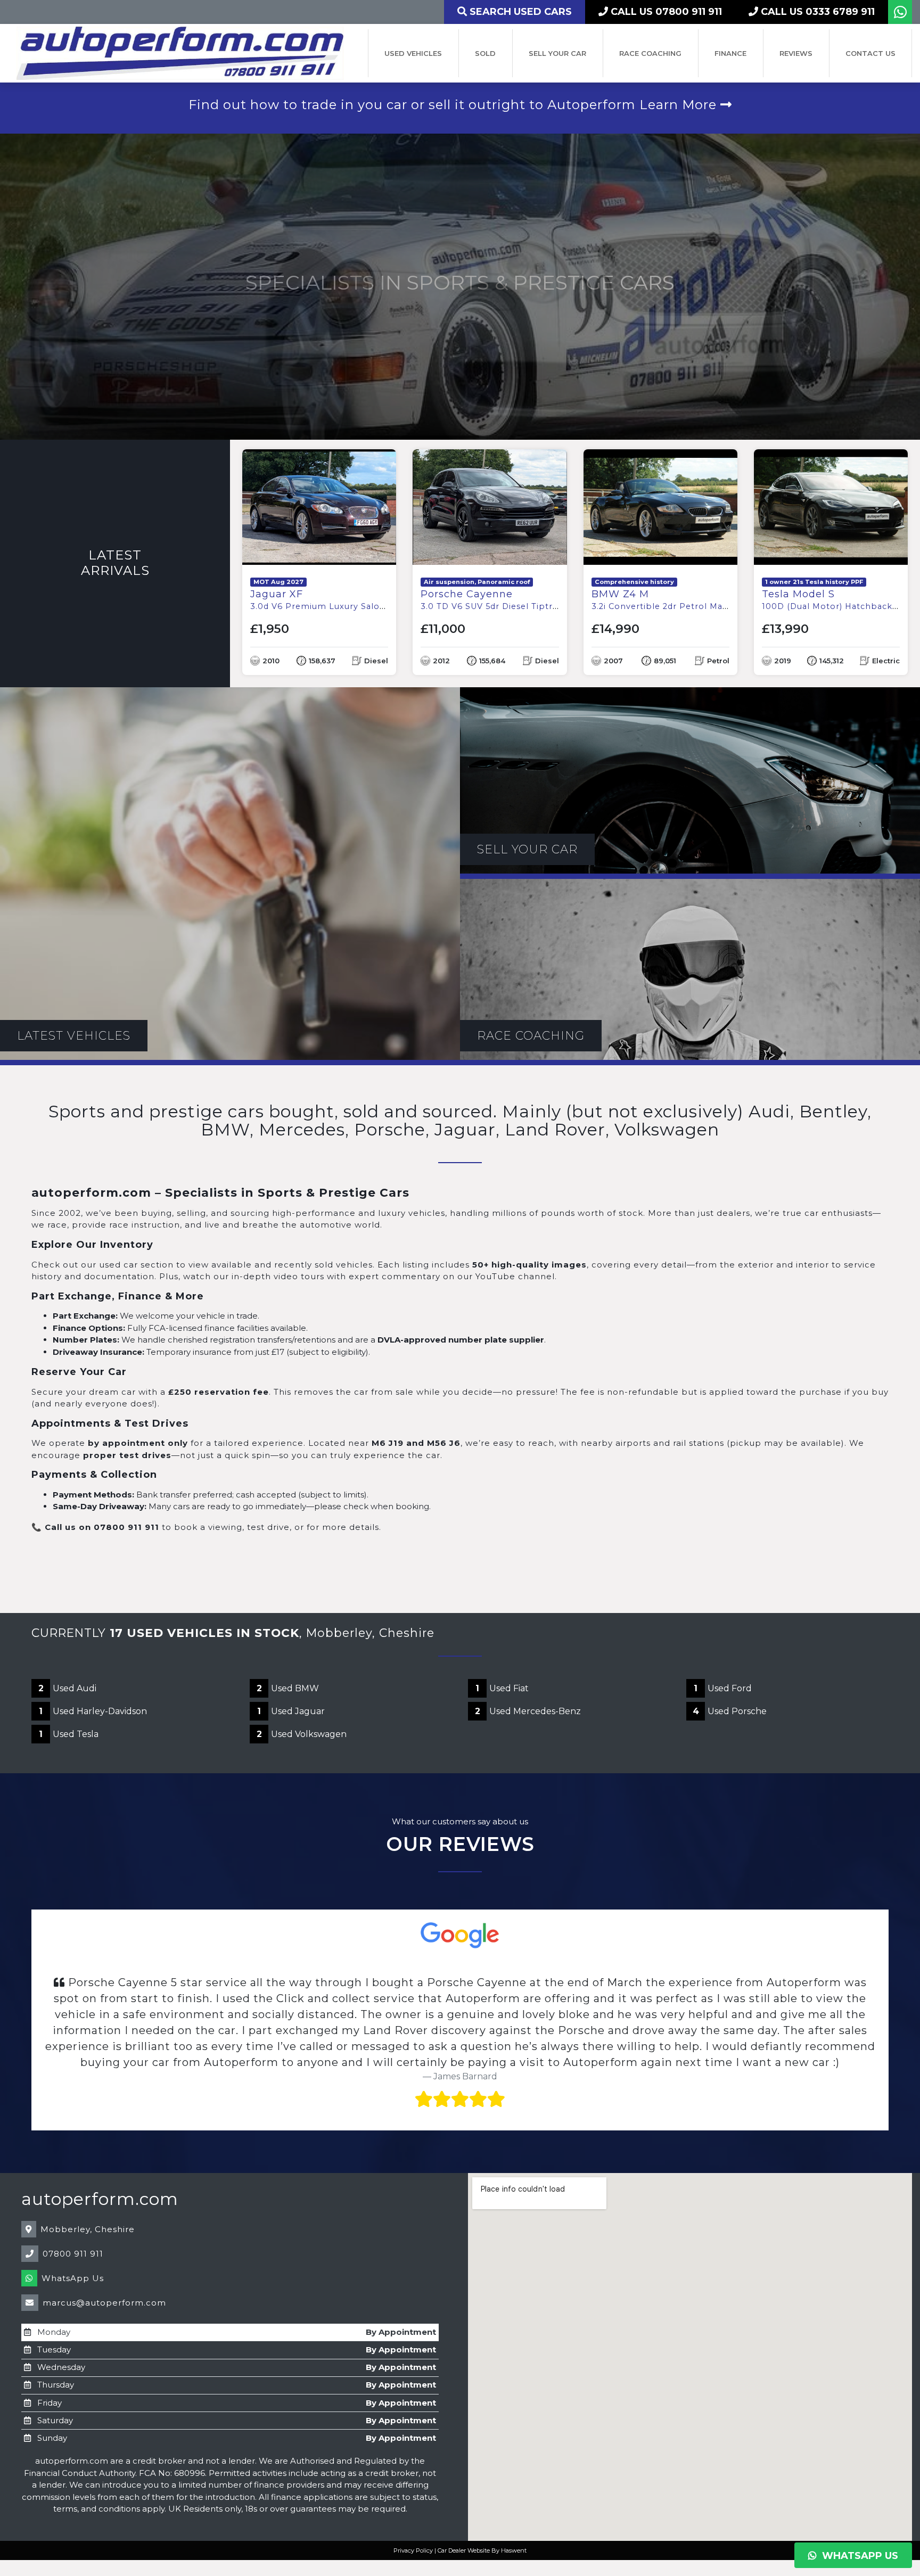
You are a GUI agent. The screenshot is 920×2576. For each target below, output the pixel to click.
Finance (730, 53)
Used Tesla (69, 1734)
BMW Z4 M (701, 600)
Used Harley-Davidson (93, 1711)
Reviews (796, 53)
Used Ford (723, 1688)
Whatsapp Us (857, 2556)
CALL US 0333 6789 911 (816, 12)
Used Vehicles (413, 53)
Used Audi (67, 1688)
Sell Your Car (557, 53)
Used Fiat (502, 1688)
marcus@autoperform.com (104, 2255)
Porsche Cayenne (552, 600)
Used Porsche (730, 1711)
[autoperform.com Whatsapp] (900, 15)
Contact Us (870, 53)
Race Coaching (650, 53)
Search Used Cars (519, 12)
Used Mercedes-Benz (528, 1711)
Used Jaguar (291, 1711)
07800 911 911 (73, 2206)
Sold (485, 53)
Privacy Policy (413, 2503)
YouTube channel (515, 1276)
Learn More (680, 105)
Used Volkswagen (302, 1734)
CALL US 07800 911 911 (665, 12)
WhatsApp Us (73, 2230)
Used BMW (288, 1688)
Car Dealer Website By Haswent (482, 2503)
